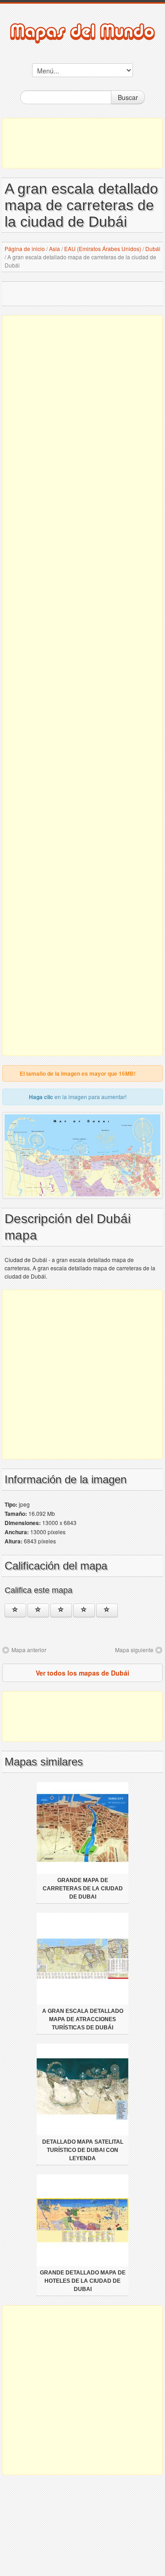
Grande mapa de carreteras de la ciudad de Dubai (83, 1889)
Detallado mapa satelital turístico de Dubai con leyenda (83, 2150)
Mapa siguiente (134, 1650)
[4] (84, 1610)
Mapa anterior (29, 1650)
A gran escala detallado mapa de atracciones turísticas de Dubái (83, 2019)
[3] (61, 1610)
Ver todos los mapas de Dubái (82, 1673)
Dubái (153, 249)
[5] (107, 1610)
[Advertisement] (82, 143)
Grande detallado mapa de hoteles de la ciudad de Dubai (83, 2281)
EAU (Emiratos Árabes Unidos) (103, 249)
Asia (55, 249)
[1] (15, 1610)
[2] (38, 1610)
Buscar (128, 97)
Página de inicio (25, 249)
